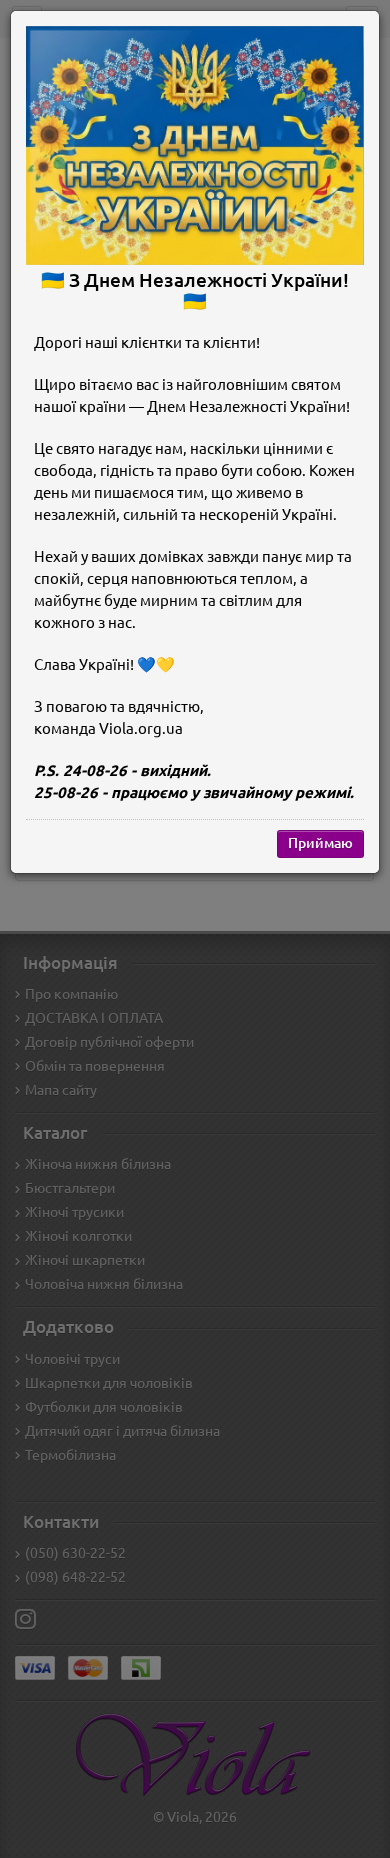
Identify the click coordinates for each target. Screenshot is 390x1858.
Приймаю (320, 843)
